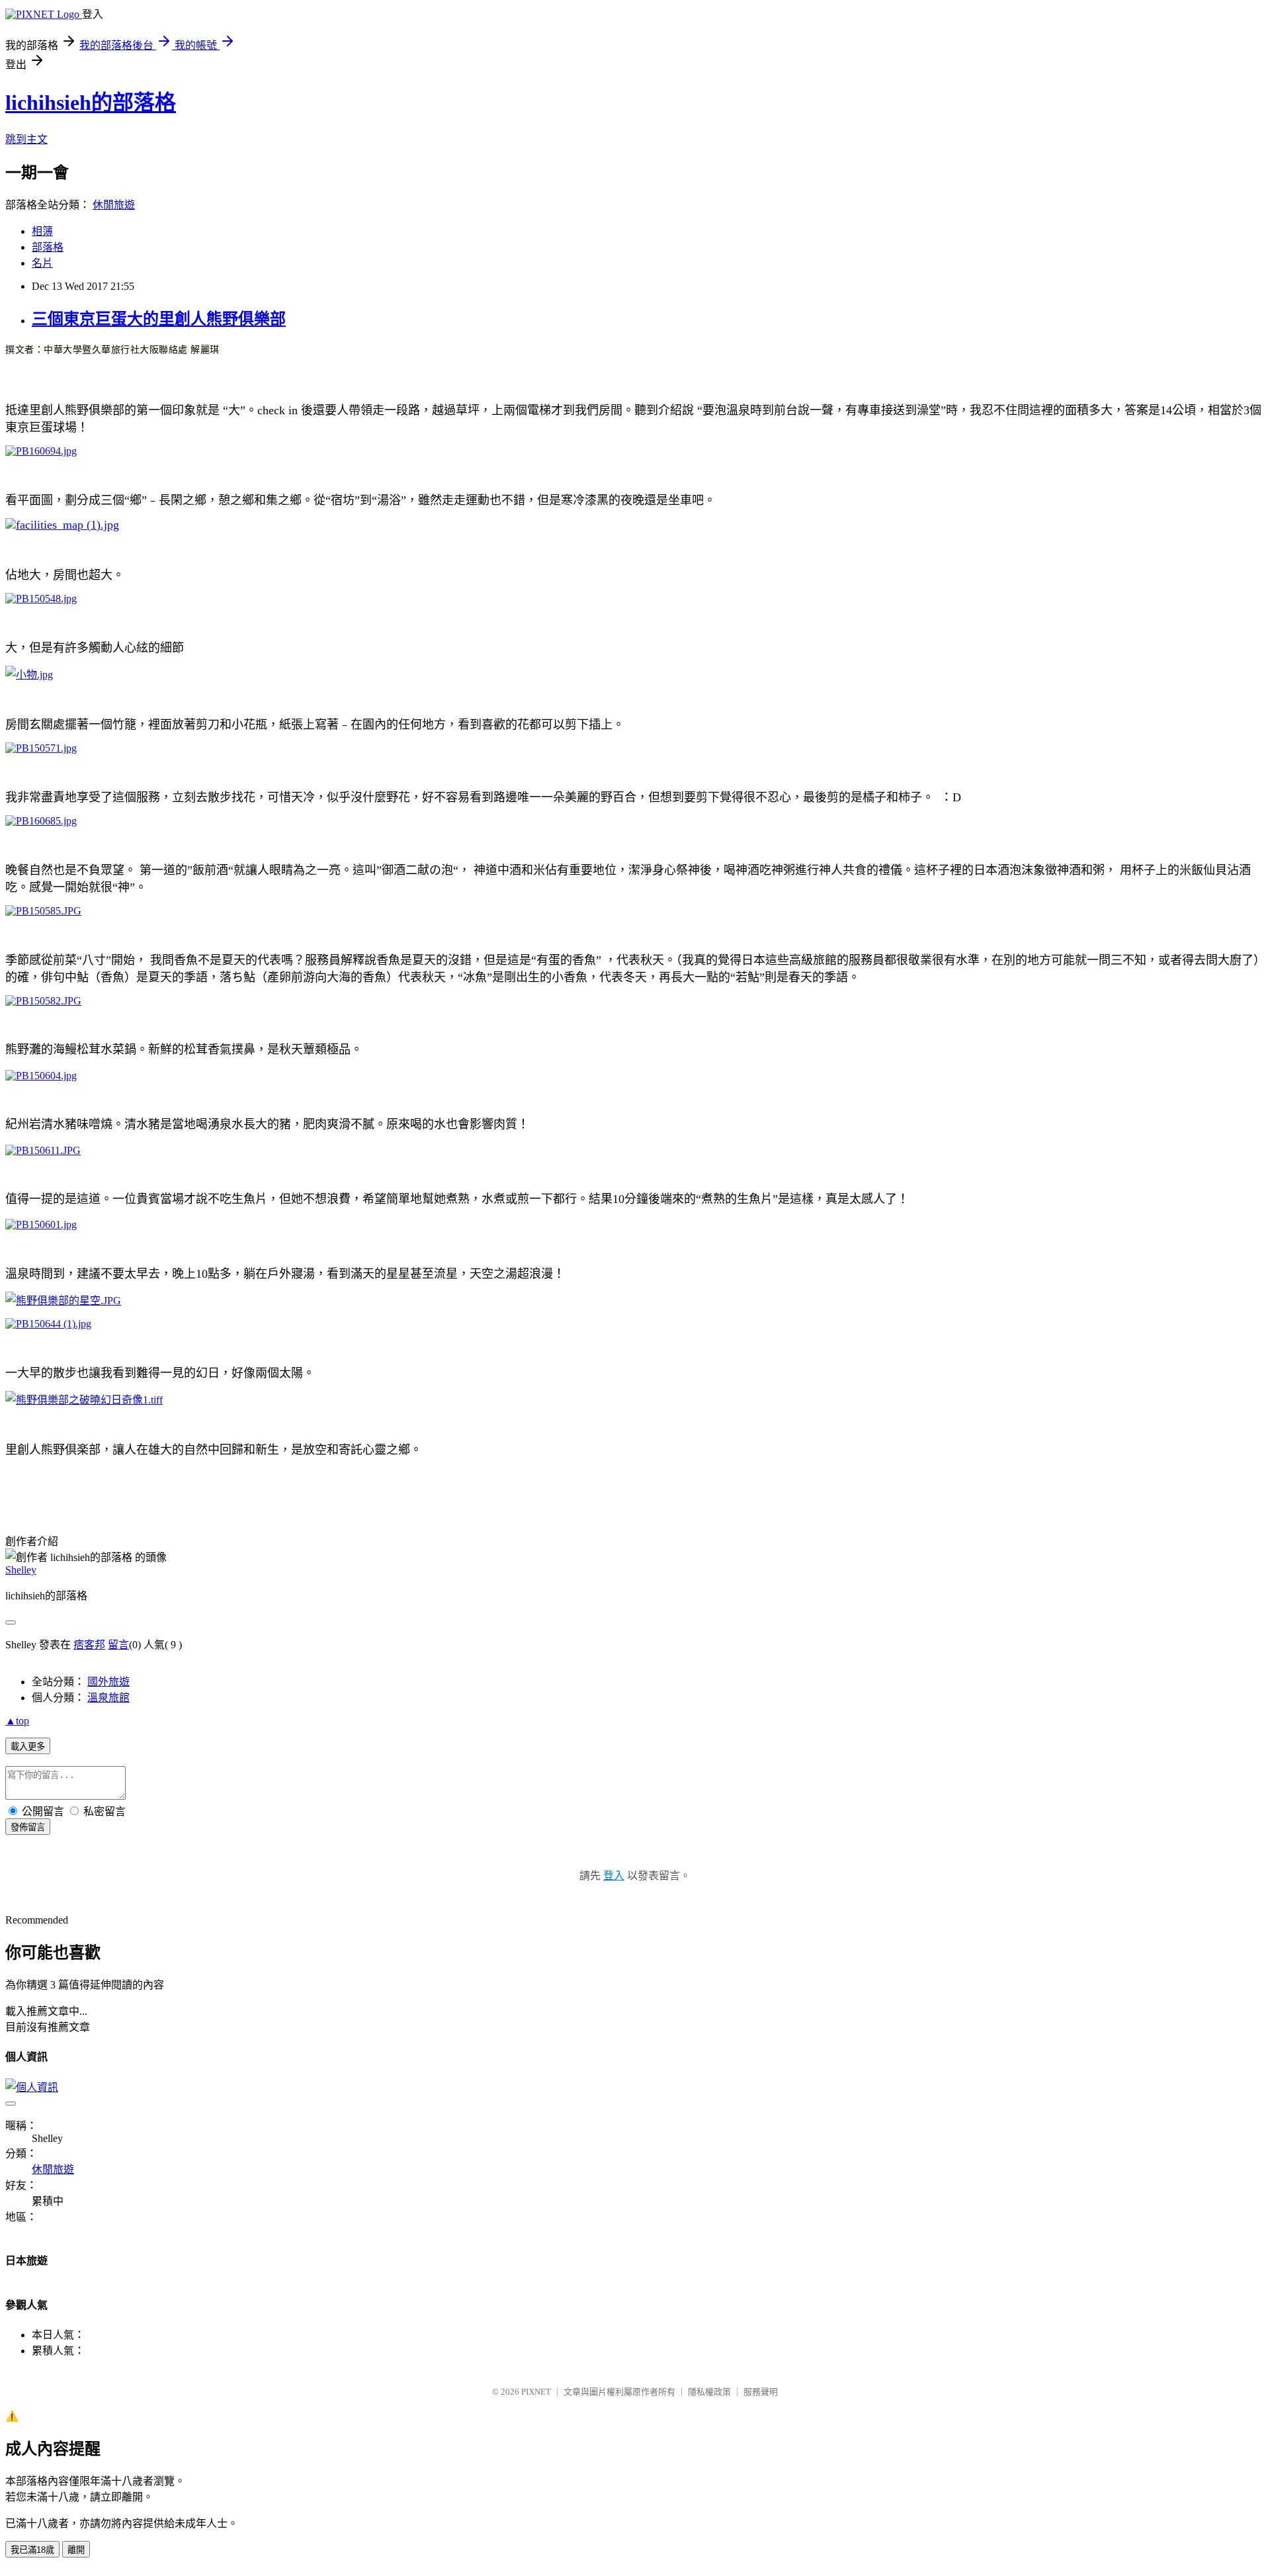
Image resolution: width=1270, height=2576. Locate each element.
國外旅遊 (108, 1682)
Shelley (21, 1570)
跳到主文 (26, 139)
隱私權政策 (709, 2392)
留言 (118, 1645)
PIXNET (536, 2392)
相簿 (42, 231)
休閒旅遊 (114, 205)
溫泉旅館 (108, 1698)
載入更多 (28, 1747)
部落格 (48, 247)
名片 (42, 263)
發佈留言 (28, 1827)
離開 (76, 2550)
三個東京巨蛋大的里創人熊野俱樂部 (159, 319)
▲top (17, 1721)
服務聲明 (761, 2392)
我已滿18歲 (32, 2550)
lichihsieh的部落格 (91, 103)
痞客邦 (89, 1645)
